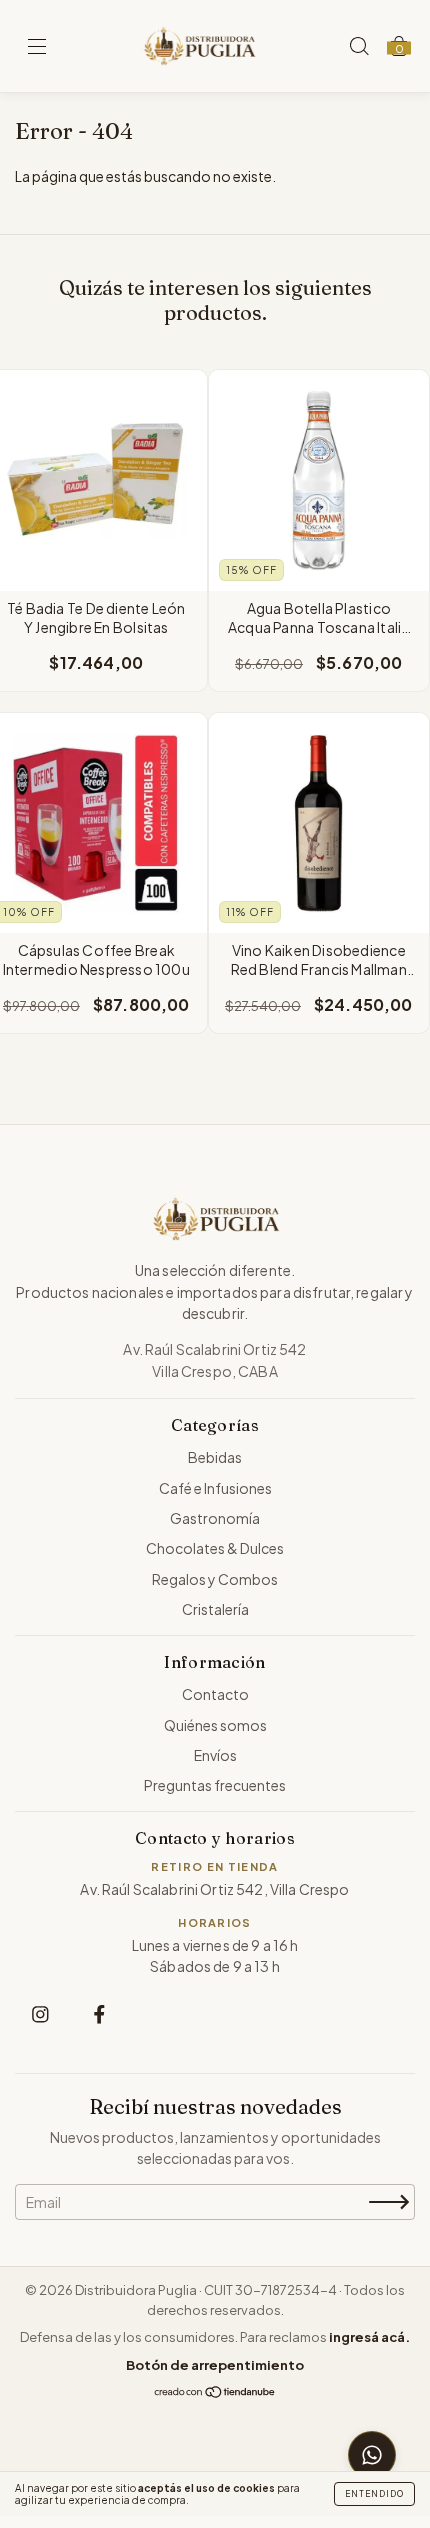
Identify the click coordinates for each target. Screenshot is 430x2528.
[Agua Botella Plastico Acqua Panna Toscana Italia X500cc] (319, 480)
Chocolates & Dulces (215, 1548)
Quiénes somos (215, 1725)
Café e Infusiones (215, 1488)
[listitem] (40, 2013)
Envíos (215, 1755)
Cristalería (215, 1609)
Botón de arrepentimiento (215, 2365)
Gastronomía (215, 1518)
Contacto (215, 1694)
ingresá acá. (369, 2337)
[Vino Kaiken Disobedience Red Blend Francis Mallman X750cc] (319, 823)
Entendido (374, 2494)
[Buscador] (359, 46)
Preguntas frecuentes (215, 1785)
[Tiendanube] (215, 2394)
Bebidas (215, 1457)
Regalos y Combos (215, 1579)
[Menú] (37, 47)
